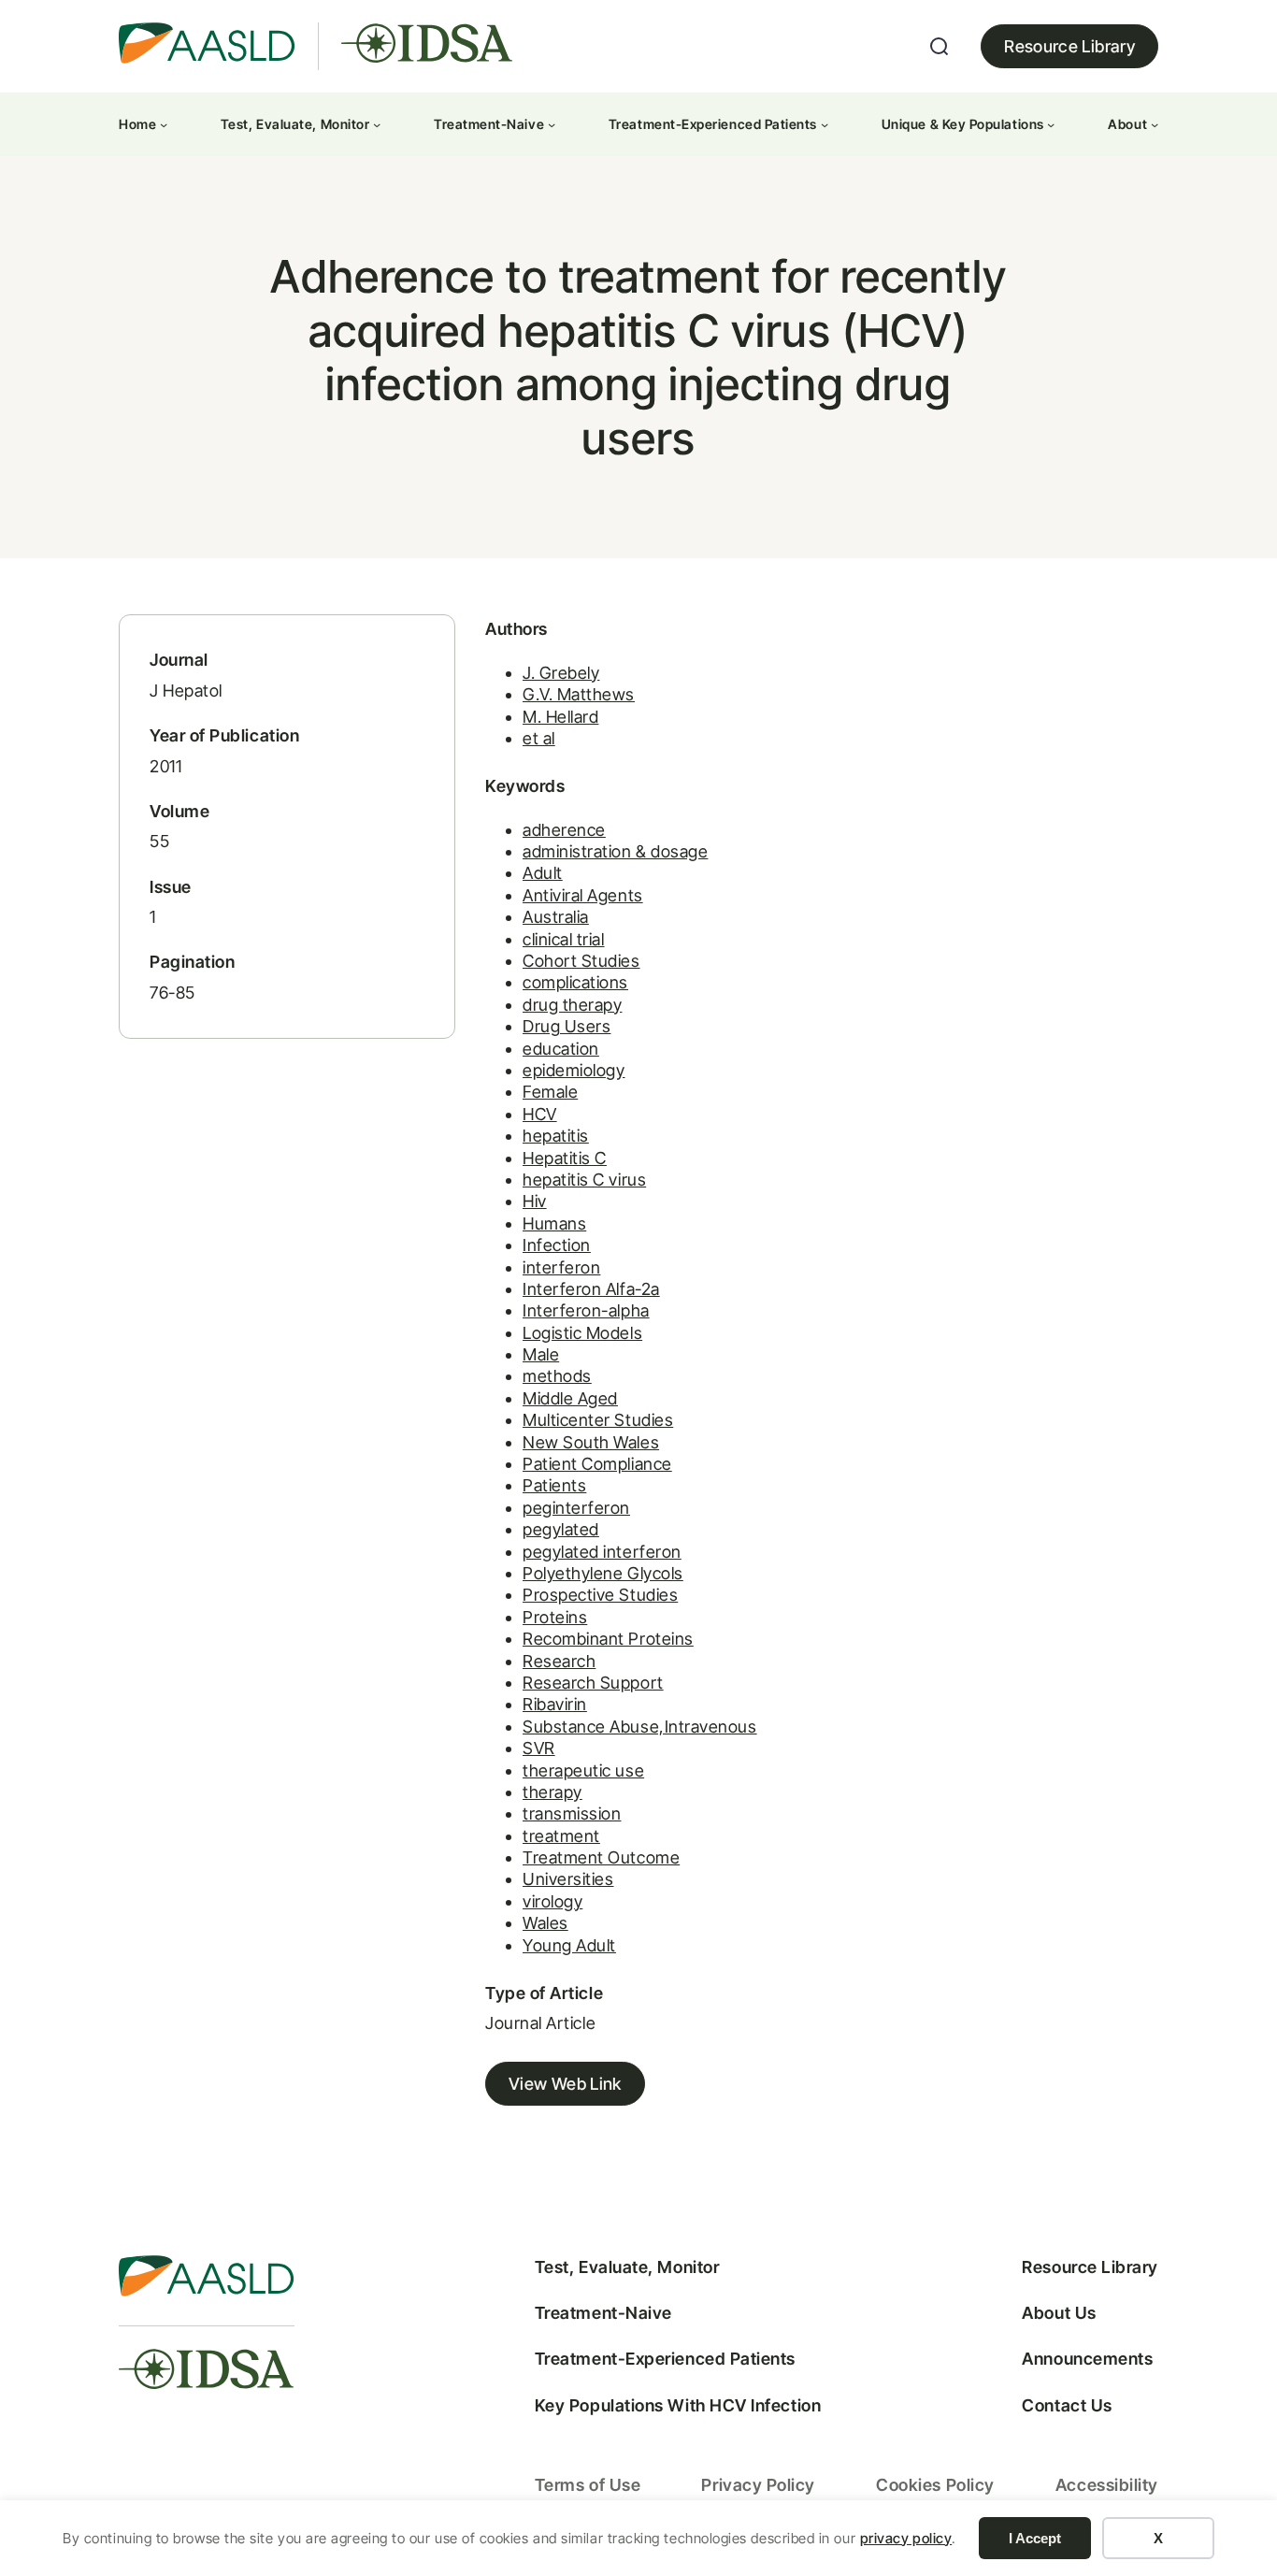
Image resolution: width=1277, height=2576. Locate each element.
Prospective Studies (600, 1595)
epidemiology (574, 1070)
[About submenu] (1155, 124)
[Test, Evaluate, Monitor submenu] (377, 124)
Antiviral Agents (583, 895)
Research (559, 1661)
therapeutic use (583, 1770)
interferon (561, 1267)
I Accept (1035, 2538)
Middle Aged (570, 1398)
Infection (557, 1245)
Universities (568, 1879)
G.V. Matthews (579, 694)
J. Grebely (561, 673)
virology (552, 1901)
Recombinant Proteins (608, 1639)
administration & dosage (615, 851)
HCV (540, 1114)
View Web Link (565, 2084)
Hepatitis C (565, 1158)
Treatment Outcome (601, 1857)
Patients (554, 1485)
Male (541, 1354)
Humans (554, 1223)
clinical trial (564, 939)
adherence (564, 830)
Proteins (555, 1617)
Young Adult (569, 1945)
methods (557, 1376)
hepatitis (556, 1136)
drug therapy (572, 1005)
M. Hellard (560, 717)
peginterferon (576, 1508)
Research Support (593, 1683)
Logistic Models (582, 1333)
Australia (556, 917)
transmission (572, 1813)
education (561, 1049)
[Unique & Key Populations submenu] (1051, 124)
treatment (561, 1836)
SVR (539, 1748)
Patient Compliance (597, 1464)
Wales (545, 1923)
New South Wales (591, 1442)
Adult (543, 873)
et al (539, 738)
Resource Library (1069, 46)
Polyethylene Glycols (603, 1573)
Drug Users (567, 1026)
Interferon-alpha (586, 1310)
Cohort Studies (581, 961)
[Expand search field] (940, 47)
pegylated (561, 1529)
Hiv (535, 1201)
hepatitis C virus (584, 1180)
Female (550, 1092)
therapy (552, 1792)
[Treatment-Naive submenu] (552, 124)
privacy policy (906, 2538)
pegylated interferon (602, 1552)
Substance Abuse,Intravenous (640, 1727)
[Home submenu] (164, 124)
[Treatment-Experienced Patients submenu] (825, 124)
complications (575, 982)
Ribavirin (555, 1704)
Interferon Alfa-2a (591, 1289)
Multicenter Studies (598, 1420)
